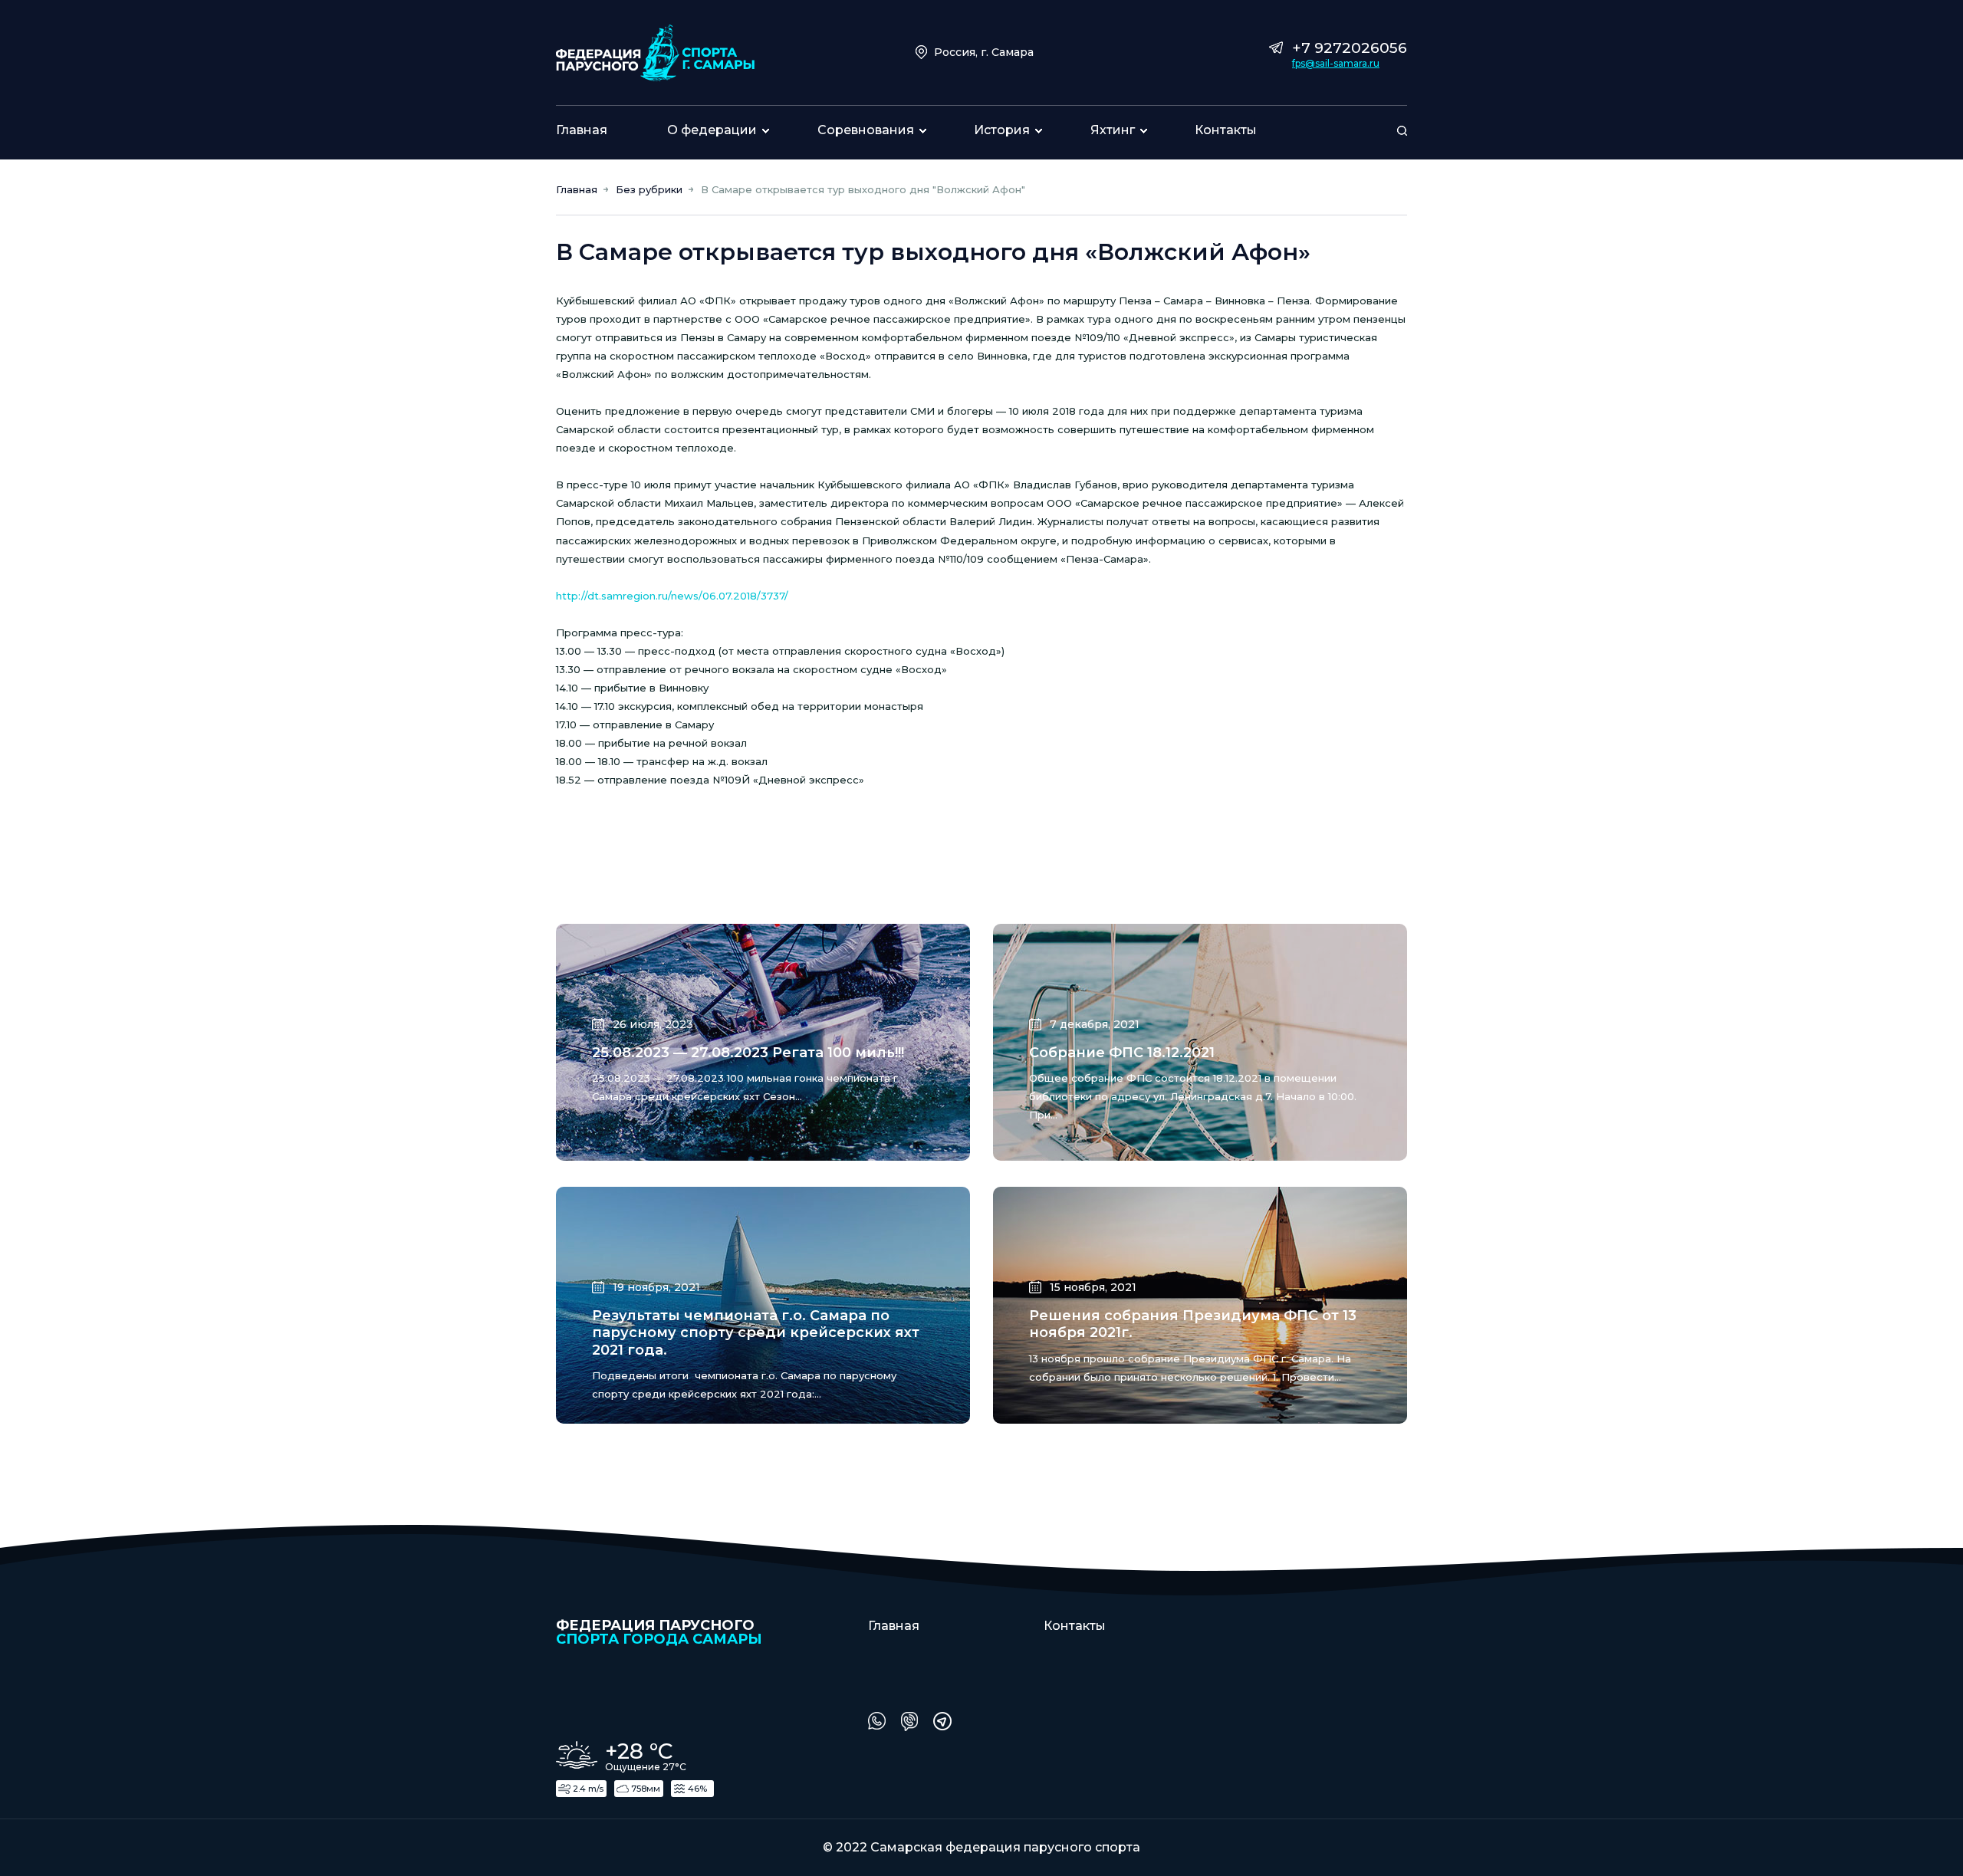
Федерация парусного (659, 1631)
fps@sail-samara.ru (1336, 64)
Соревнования (866, 130)
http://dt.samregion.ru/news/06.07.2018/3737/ (672, 596)
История (1002, 130)
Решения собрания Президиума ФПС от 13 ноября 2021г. (1193, 1324)
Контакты (1226, 130)
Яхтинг (1113, 130)
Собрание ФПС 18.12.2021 (1122, 1053)
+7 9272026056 (1350, 48)
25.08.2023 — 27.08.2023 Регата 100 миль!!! (748, 1053)
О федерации (712, 130)
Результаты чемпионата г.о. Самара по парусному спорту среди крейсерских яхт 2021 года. (756, 1333)
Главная (582, 130)
